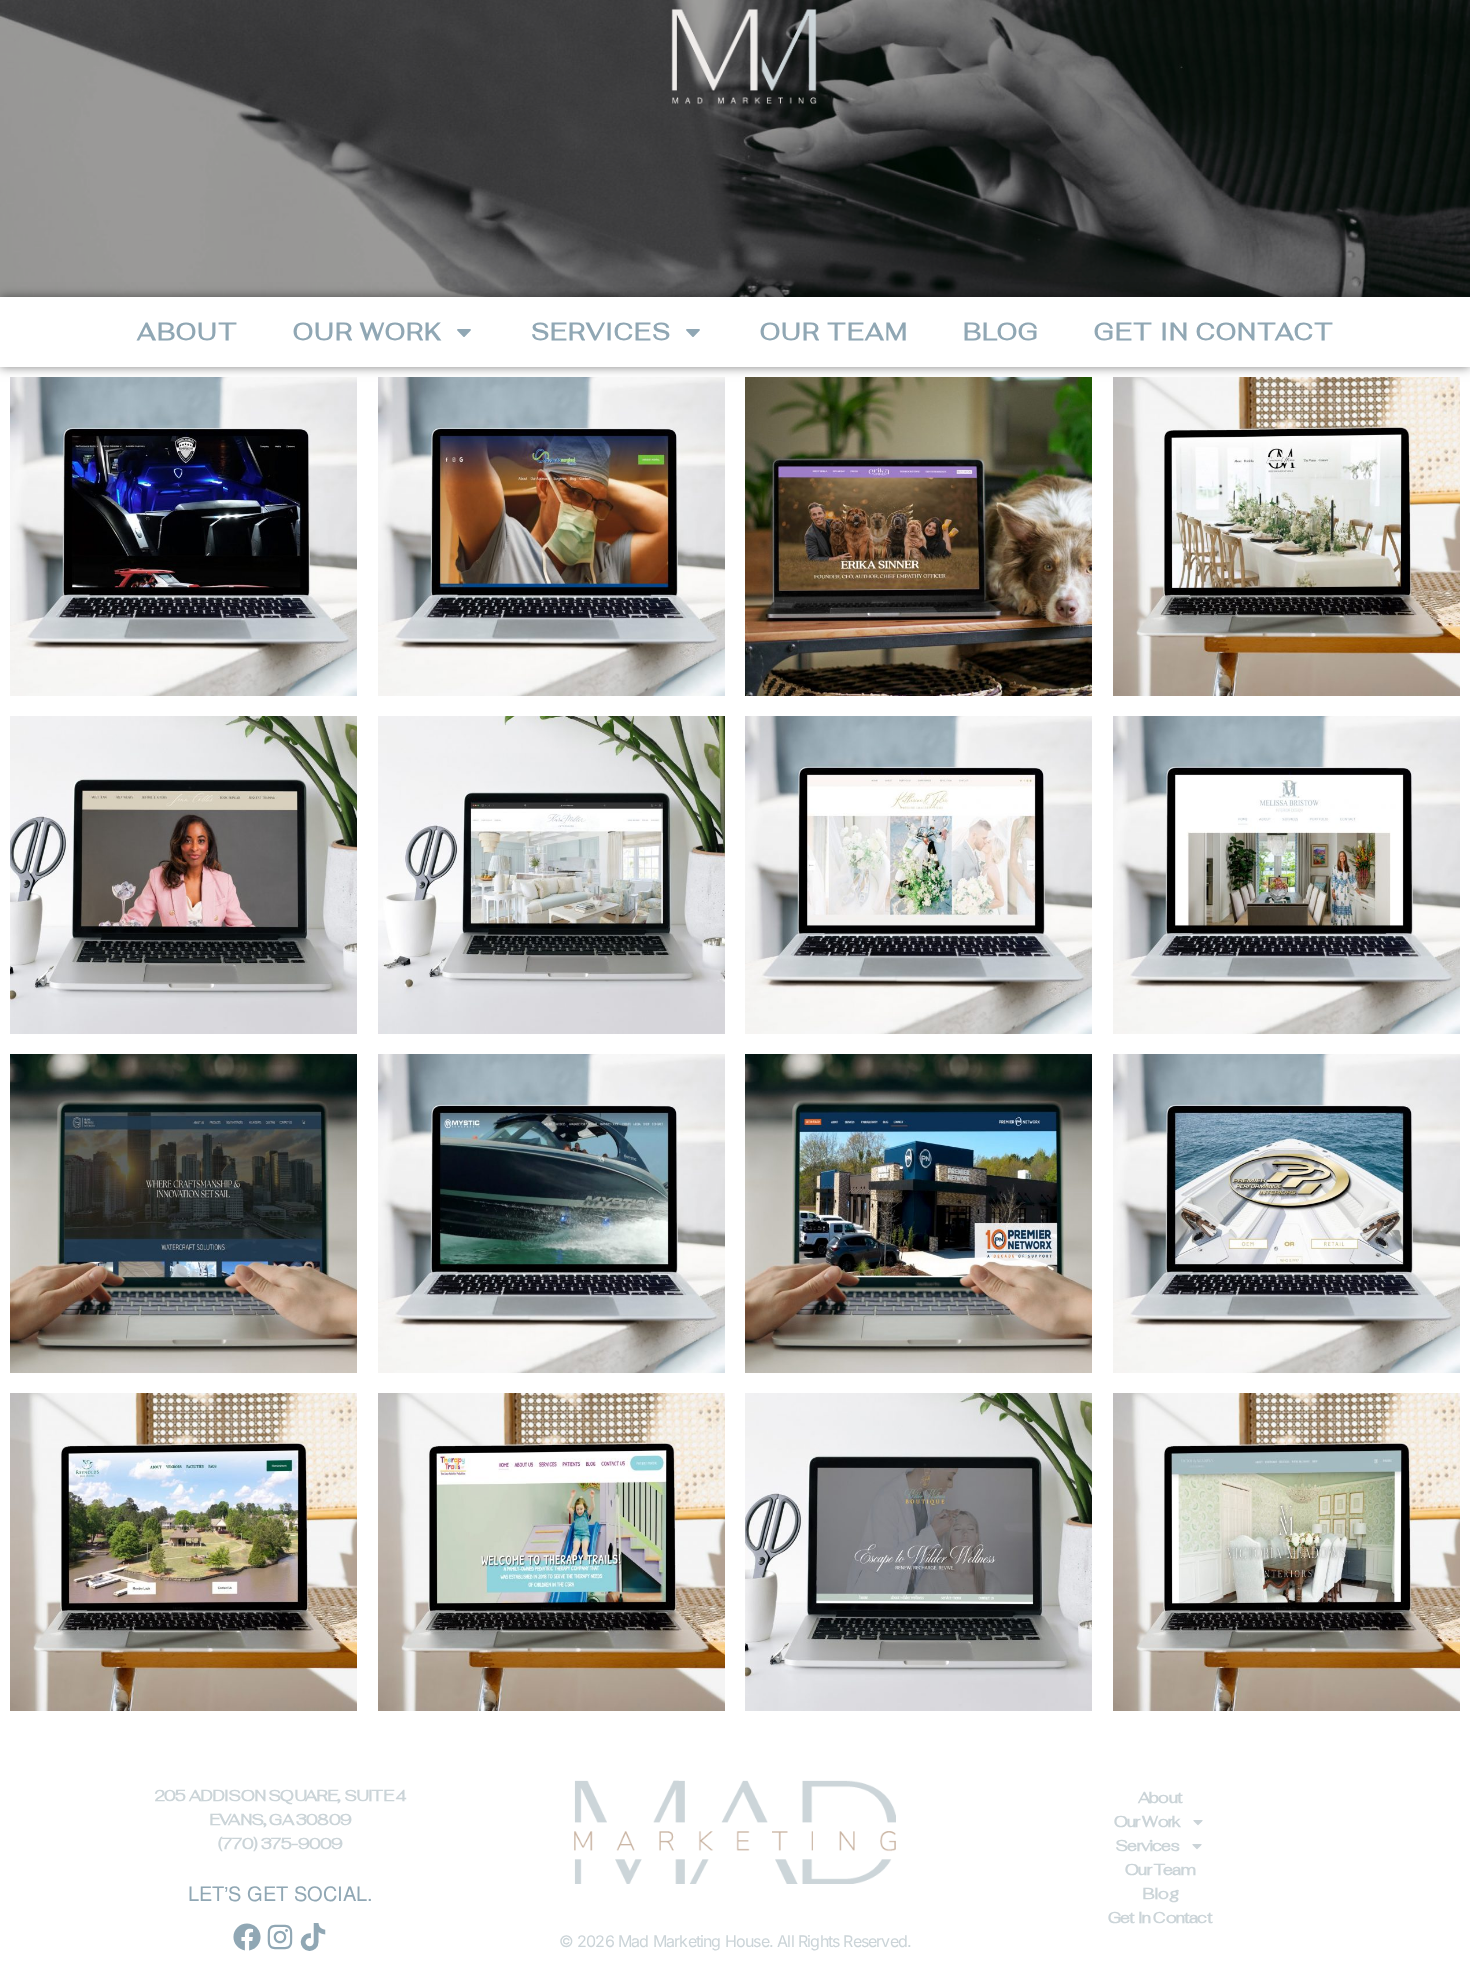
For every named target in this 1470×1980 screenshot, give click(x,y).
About (187, 331)
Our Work (367, 331)
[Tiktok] (313, 1937)
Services (601, 331)
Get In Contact (1214, 331)
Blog (1001, 331)
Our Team (834, 331)
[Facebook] (247, 1937)
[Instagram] (280, 1937)
